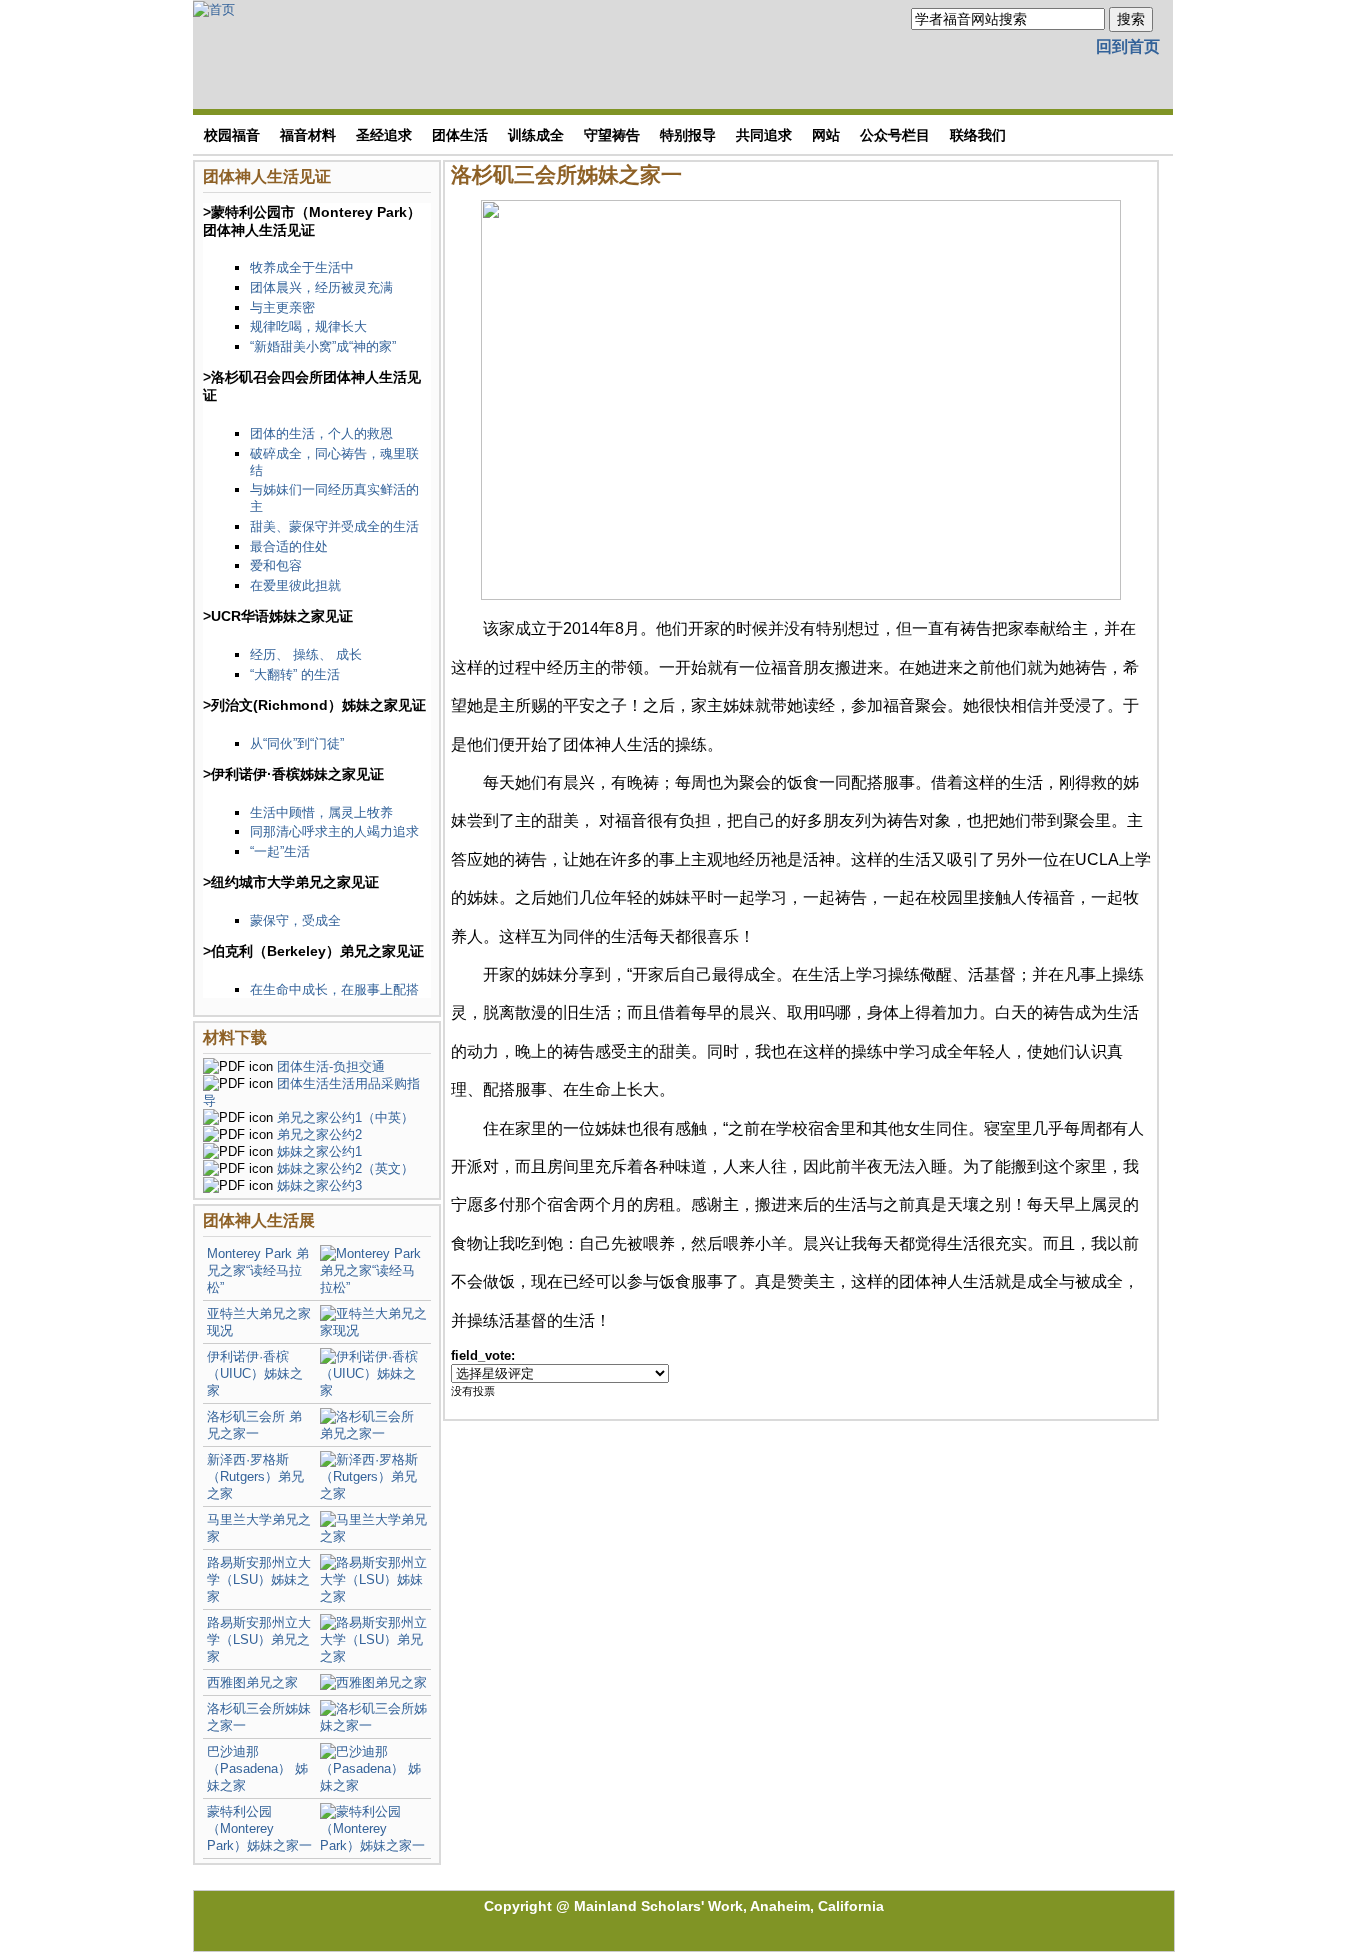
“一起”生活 (280, 851)
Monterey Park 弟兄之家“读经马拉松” (258, 1270)
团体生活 (460, 135)
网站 (826, 135)
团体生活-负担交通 (331, 1066)
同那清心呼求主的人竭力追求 (334, 831)
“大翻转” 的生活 (295, 674)
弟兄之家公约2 (319, 1134)
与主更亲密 (282, 307)
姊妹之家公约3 (319, 1185)
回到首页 (1128, 46)
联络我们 (978, 135)
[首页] (214, 8)
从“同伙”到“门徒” (297, 743)
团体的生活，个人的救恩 (321, 433)
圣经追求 (384, 135)
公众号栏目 (895, 135)
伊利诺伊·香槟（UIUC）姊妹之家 (255, 1373)
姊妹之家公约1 (319, 1151)
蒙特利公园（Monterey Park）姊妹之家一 (259, 1828)
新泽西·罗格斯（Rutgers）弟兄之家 (255, 1476)
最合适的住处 (289, 546)
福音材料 (308, 135)
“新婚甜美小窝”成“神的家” (323, 346)
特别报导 (688, 135)
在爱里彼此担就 (295, 585)
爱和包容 (276, 565)
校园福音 (232, 135)
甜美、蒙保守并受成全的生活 (334, 526)
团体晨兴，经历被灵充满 (321, 287)
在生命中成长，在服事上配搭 (334, 989)
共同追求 (764, 135)
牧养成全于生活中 (302, 267)
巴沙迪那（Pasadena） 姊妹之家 (257, 1768)
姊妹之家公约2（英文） (345, 1168)
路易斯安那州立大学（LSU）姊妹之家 (259, 1579)
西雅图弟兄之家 (252, 1682)
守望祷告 (612, 135)
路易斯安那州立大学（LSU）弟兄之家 (259, 1639)
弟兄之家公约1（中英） (345, 1117)
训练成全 (536, 135)
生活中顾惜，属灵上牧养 (321, 812)
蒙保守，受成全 (295, 920)
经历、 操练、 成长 (306, 654)
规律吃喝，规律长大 (308, 326)
